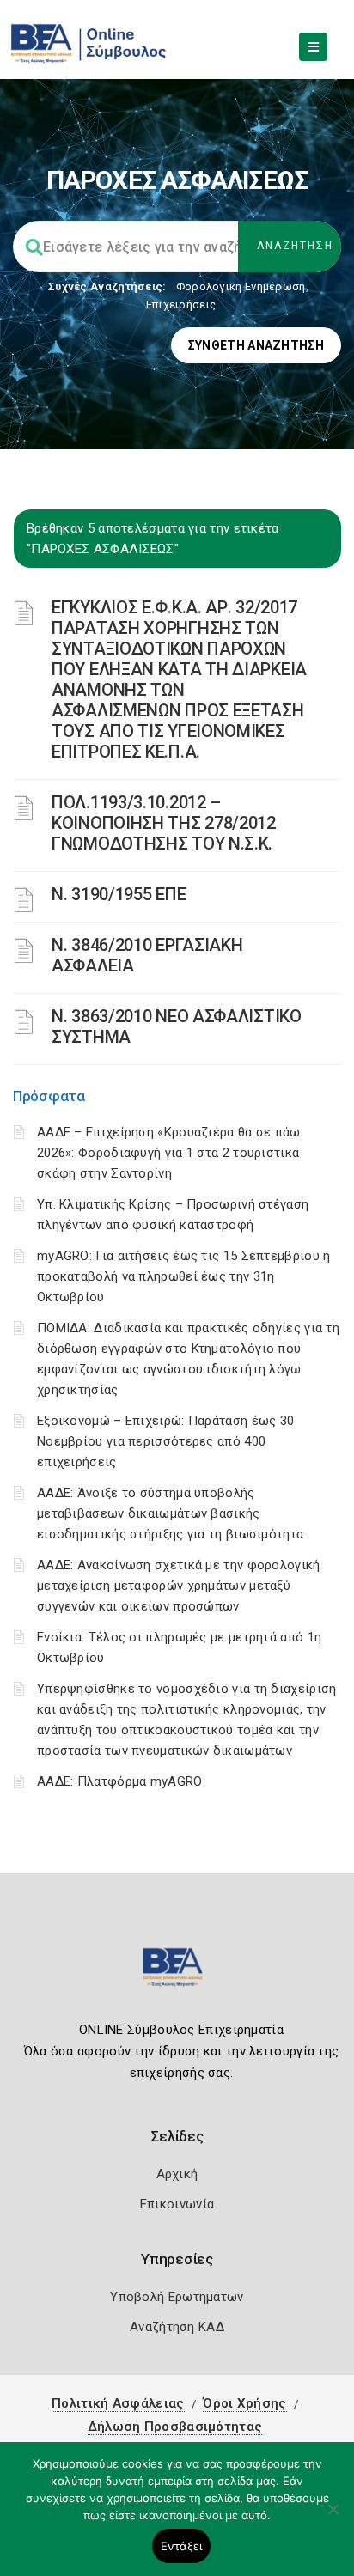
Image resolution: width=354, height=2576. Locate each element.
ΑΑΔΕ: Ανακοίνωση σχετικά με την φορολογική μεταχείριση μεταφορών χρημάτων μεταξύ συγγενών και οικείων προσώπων (179, 1586)
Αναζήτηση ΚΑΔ (177, 2327)
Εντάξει (182, 2546)
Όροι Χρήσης (244, 2403)
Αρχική (177, 2174)
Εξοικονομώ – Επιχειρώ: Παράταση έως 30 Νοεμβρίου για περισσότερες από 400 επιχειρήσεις (165, 1441)
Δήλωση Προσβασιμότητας (175, 2427)
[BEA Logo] (177, 1974)
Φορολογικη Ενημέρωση (241, 286)
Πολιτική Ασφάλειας (118, 2403)
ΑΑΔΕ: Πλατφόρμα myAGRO (120, 1781)
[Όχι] (333, 2518)
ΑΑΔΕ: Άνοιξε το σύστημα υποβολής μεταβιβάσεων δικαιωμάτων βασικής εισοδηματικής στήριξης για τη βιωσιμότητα (170, 1513)
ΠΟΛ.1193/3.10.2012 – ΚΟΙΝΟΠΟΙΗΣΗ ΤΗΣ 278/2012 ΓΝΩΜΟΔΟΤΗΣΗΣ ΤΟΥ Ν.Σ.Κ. (164, 823)
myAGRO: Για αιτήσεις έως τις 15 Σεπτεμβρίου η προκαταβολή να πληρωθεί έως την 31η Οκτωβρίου (184, 1276)
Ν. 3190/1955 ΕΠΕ (119, 894)
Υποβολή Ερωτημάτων (177, 2297)
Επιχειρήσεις (181, 304)
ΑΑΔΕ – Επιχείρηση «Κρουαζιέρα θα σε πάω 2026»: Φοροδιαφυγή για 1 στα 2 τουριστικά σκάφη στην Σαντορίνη (169, 1153)
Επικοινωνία (177, 2204)
